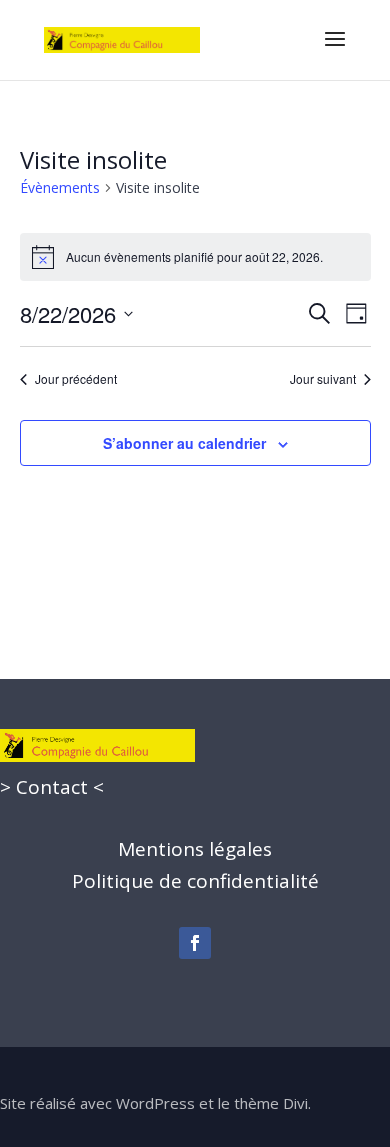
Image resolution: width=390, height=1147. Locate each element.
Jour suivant (323, 379)
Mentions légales (195, 849)
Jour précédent (76, 379)
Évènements (60, 187)
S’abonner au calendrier (184, 443)
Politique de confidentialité (195, 881)
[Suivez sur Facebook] (195, 943)
